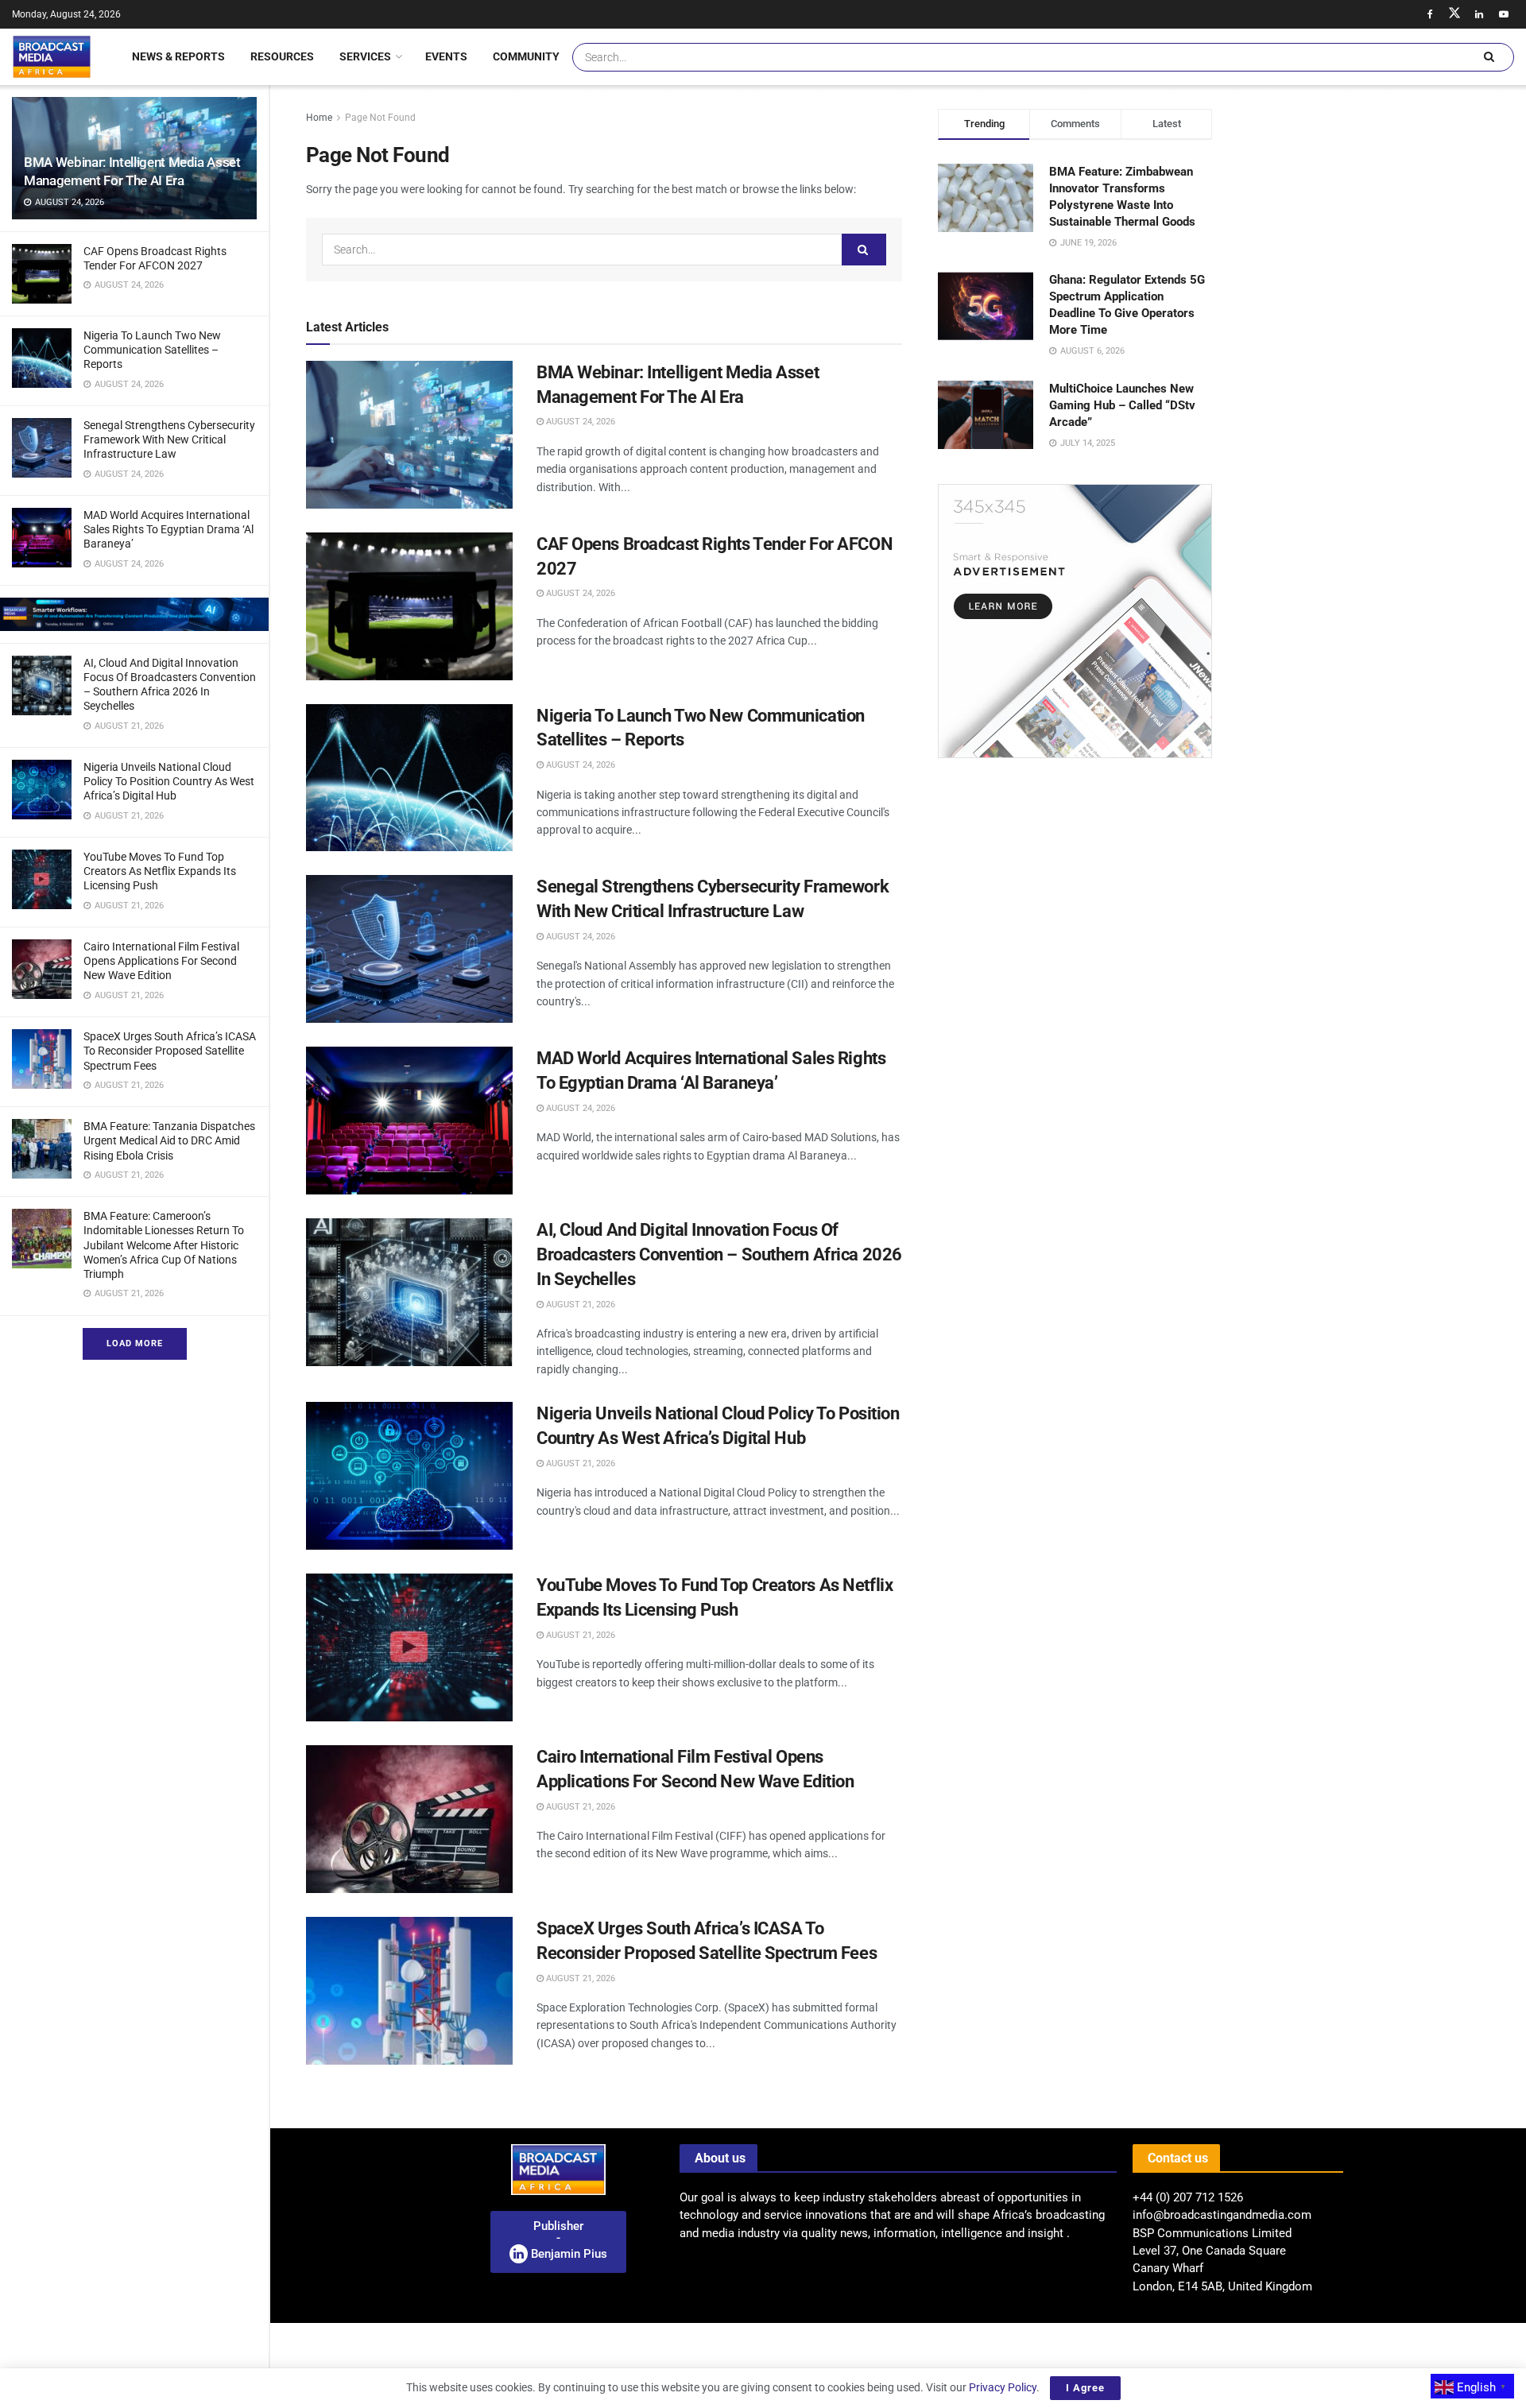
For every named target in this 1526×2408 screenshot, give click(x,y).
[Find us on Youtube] (1504, 14)
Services (365, 56)
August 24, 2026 (579, 422)
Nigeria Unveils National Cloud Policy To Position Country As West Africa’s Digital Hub (169, 781)
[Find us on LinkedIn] (1479, 14)
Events (446, 56)
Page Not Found (380, 118)
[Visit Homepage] (52, 56)
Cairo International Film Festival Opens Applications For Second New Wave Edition (161, 961)
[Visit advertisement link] (134, 614)
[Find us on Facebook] (1430, 14)
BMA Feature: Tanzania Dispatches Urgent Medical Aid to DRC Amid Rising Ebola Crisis (169, 1140)
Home (319, 118)
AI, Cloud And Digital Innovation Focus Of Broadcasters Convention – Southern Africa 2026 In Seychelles (719, 1254)
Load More (135, 1343)
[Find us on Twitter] (1454, 14)
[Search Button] (1489, 57)
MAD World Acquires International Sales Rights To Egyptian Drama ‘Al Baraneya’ (168, 529)
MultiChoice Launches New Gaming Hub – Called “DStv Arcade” (1122, 405)
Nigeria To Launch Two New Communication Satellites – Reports (152, 350)
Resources (282, 56)
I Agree (1085, 2388)
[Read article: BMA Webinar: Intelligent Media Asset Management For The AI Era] (409, 435)
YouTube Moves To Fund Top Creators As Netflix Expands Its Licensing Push (160, 871)
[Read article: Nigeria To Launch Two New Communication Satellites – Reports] (409, 778)
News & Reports (178, 56)
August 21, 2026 (579, 1305)
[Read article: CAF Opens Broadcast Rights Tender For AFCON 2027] (409, 606)
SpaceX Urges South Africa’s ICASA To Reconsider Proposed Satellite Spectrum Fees (170, 1051)
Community (526, 56)
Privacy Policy (1003, 2387)
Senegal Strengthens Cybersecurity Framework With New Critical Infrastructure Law (169, 439)
